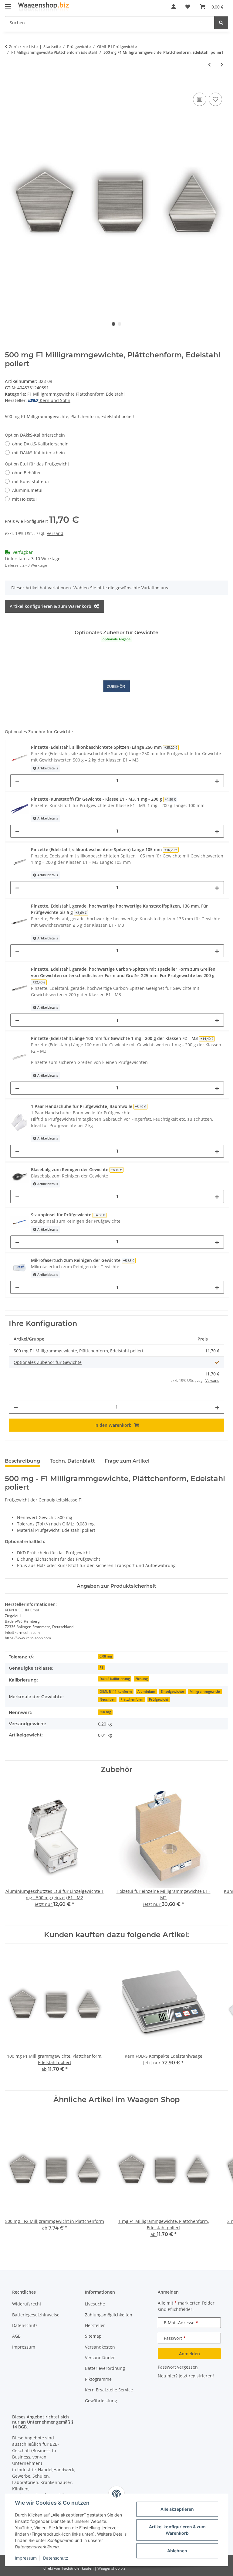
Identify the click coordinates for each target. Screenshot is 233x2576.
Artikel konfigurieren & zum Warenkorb (177, 2530)
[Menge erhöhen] (217, 781)
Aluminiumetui (27, 490)
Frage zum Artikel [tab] (127, 1461)
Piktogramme (98, 2379)
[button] (174, 7)
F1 (101, 1668)
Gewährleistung (101, 2401)
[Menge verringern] (17, 781)
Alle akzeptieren (177, 2509)
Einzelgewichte (172, 1692)
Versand (55, 533)
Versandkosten (100, 2347)
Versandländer (100, 2358)
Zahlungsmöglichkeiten (109, 2315)
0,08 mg (106, 1656)
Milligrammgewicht (205, 1692)
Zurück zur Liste (23, 46)
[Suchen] (221, 23)
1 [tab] (113, 324)
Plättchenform (132, 1699)
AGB (16, 2336)
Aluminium (146, 1692)
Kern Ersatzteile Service (109, 2390)
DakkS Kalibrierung (115, 1679)
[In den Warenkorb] (10, 84)
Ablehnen (177, 2551)
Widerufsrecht (27, 2304)
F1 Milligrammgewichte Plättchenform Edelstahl (76, 394)
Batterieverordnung (105, 2368)
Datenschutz (56, 2558)
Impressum (26, 2558)
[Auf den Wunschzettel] (215, 99)
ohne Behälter (27, 473)
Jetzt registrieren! (196, 2376)
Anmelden (189, 2354)
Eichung (142, 1679)
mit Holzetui (24, 499)
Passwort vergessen (178, 2367)
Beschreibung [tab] (22, 1461)
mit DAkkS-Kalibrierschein (39, 453)
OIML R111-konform (116, 1692)
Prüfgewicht (159, 1699)
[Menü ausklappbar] (8, 4)
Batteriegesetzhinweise (36, 2315)
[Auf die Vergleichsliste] (200, 99)
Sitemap (93, 2336)
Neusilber (107, 1699)
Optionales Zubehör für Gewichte (48, 1362)
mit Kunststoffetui (30, 481)
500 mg (105, 1712)
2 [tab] (120, 324)
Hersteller (95, 2325)
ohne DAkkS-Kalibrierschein (40, 444)
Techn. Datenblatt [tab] (72, 1461)
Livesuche (95, 2304)
